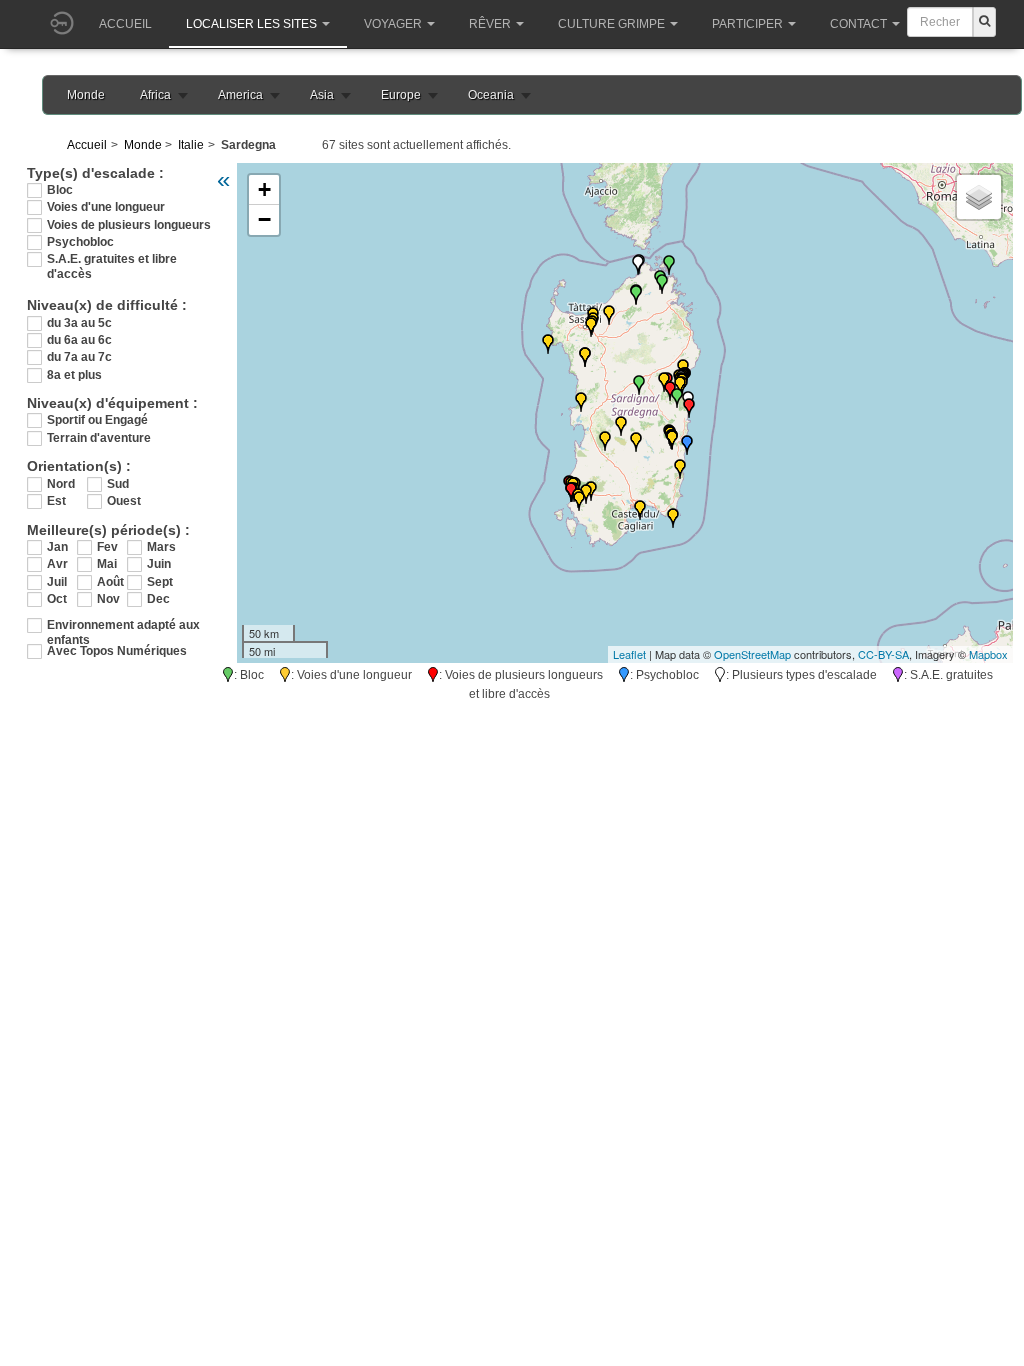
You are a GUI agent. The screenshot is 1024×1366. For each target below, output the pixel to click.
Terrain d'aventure (99, 438)
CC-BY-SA (883, 654)
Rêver (490, 24)
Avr (57, 564)
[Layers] (979, 197)
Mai (107, 564)
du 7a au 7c (79, 357)
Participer (747, 24)
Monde (86, 95)
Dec (158, 599)
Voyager (393, 24)
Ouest (124, 501)
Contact (858, 24)
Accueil (125, 24)
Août (110, 582)
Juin (159, 564)
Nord (61, 484)
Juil (57, 582)
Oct (57, 599)
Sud (118, 484)
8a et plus (74, 375)
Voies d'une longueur (106, 207)
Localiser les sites (251, 24)
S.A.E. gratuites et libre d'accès (112, 259)
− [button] (264, 219)
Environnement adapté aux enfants (123, 625)
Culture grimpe (611, 24)
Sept (160, 582)
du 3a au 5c (79, 323)
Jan (57, 547)
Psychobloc (80, 242)
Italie (191, 145)
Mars (161, 547)
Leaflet (629, 654)
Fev (107, 547)
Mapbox (988, 654)
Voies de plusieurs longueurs (129, 225)
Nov (108, 599)
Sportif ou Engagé (97, 420)
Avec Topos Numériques (117, 651)
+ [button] (264, 189)
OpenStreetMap (752, 654)
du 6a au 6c (79, 340)
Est (56, 501)
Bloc (60, 190)
